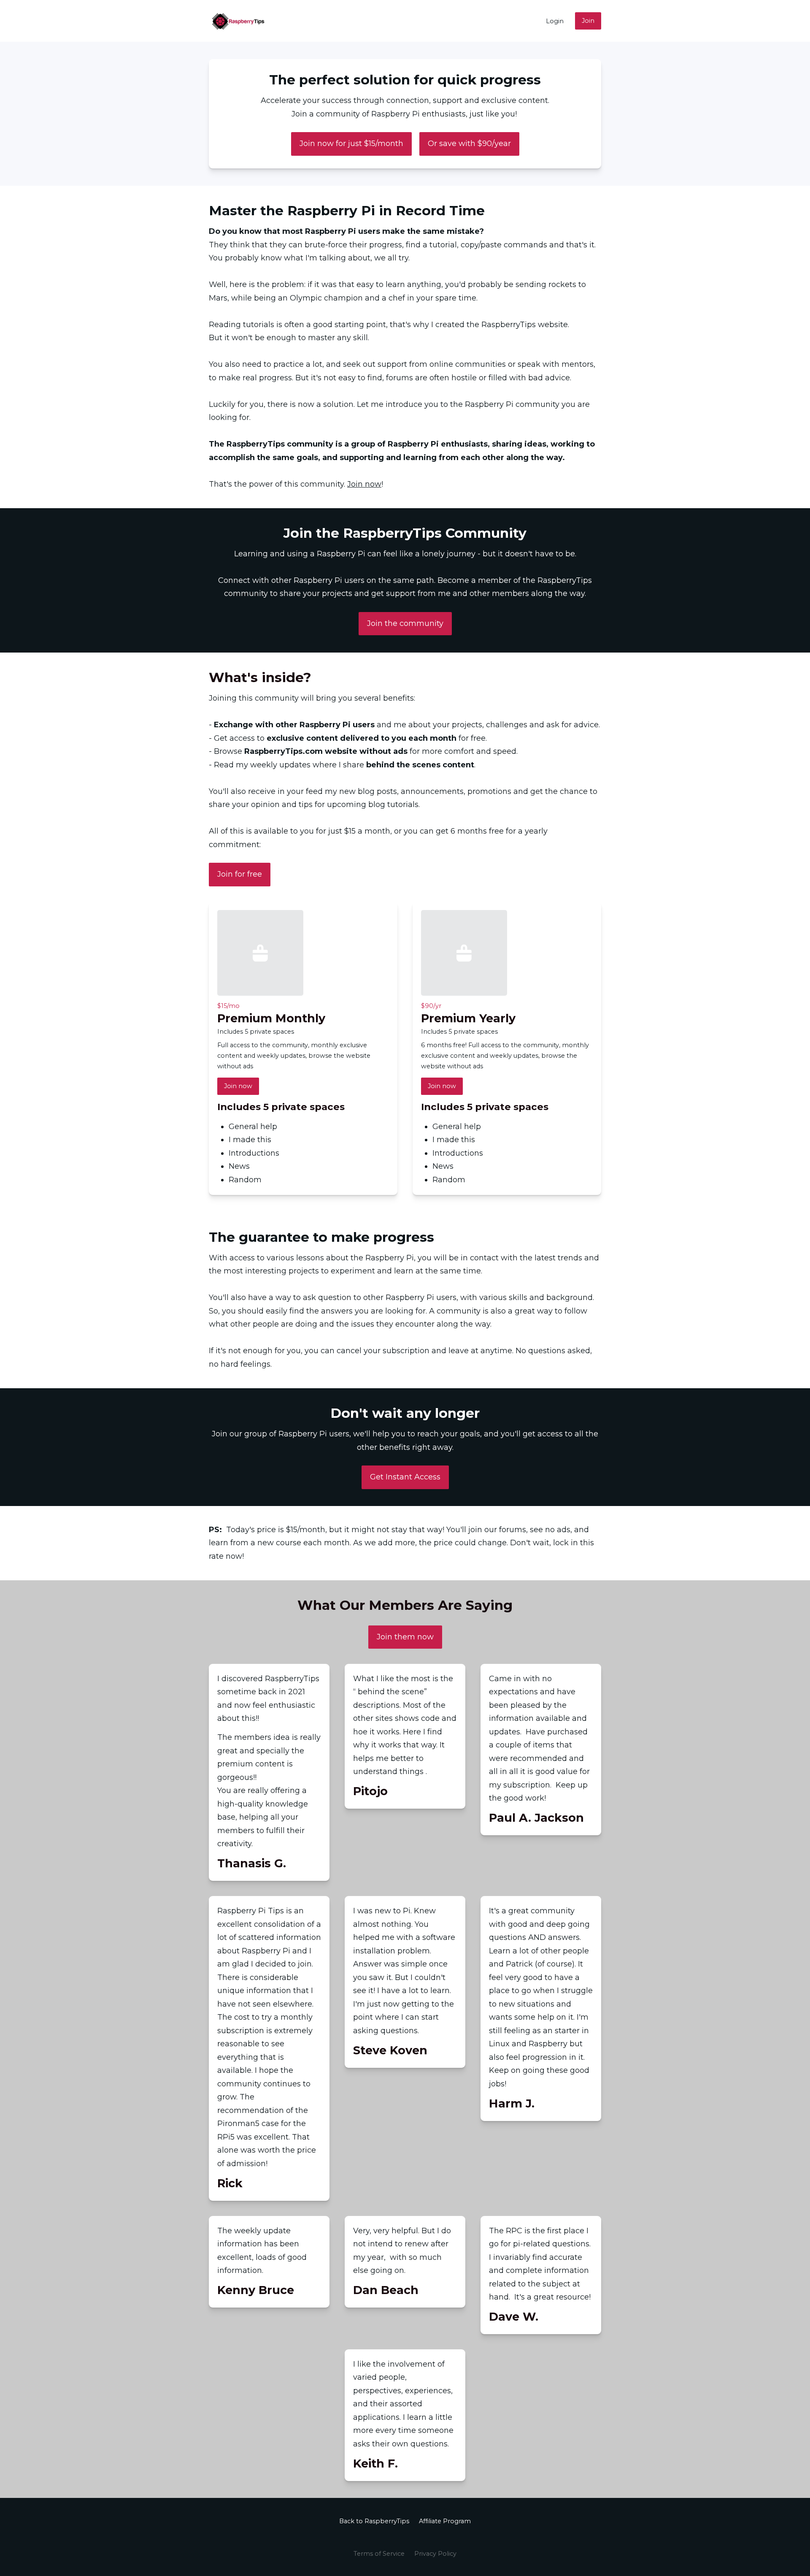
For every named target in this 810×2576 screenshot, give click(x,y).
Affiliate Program (445, 2521)
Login (555, 21)
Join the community (405, 623)
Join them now (405, 1637)
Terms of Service (379, 2554)
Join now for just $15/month (351, 144)
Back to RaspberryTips (374, 2521)
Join (588, 21)
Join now (364, 484)
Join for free (240, 874)
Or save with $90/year (469, 144)
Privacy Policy (435, 2554)
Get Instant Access (405, 1477)
